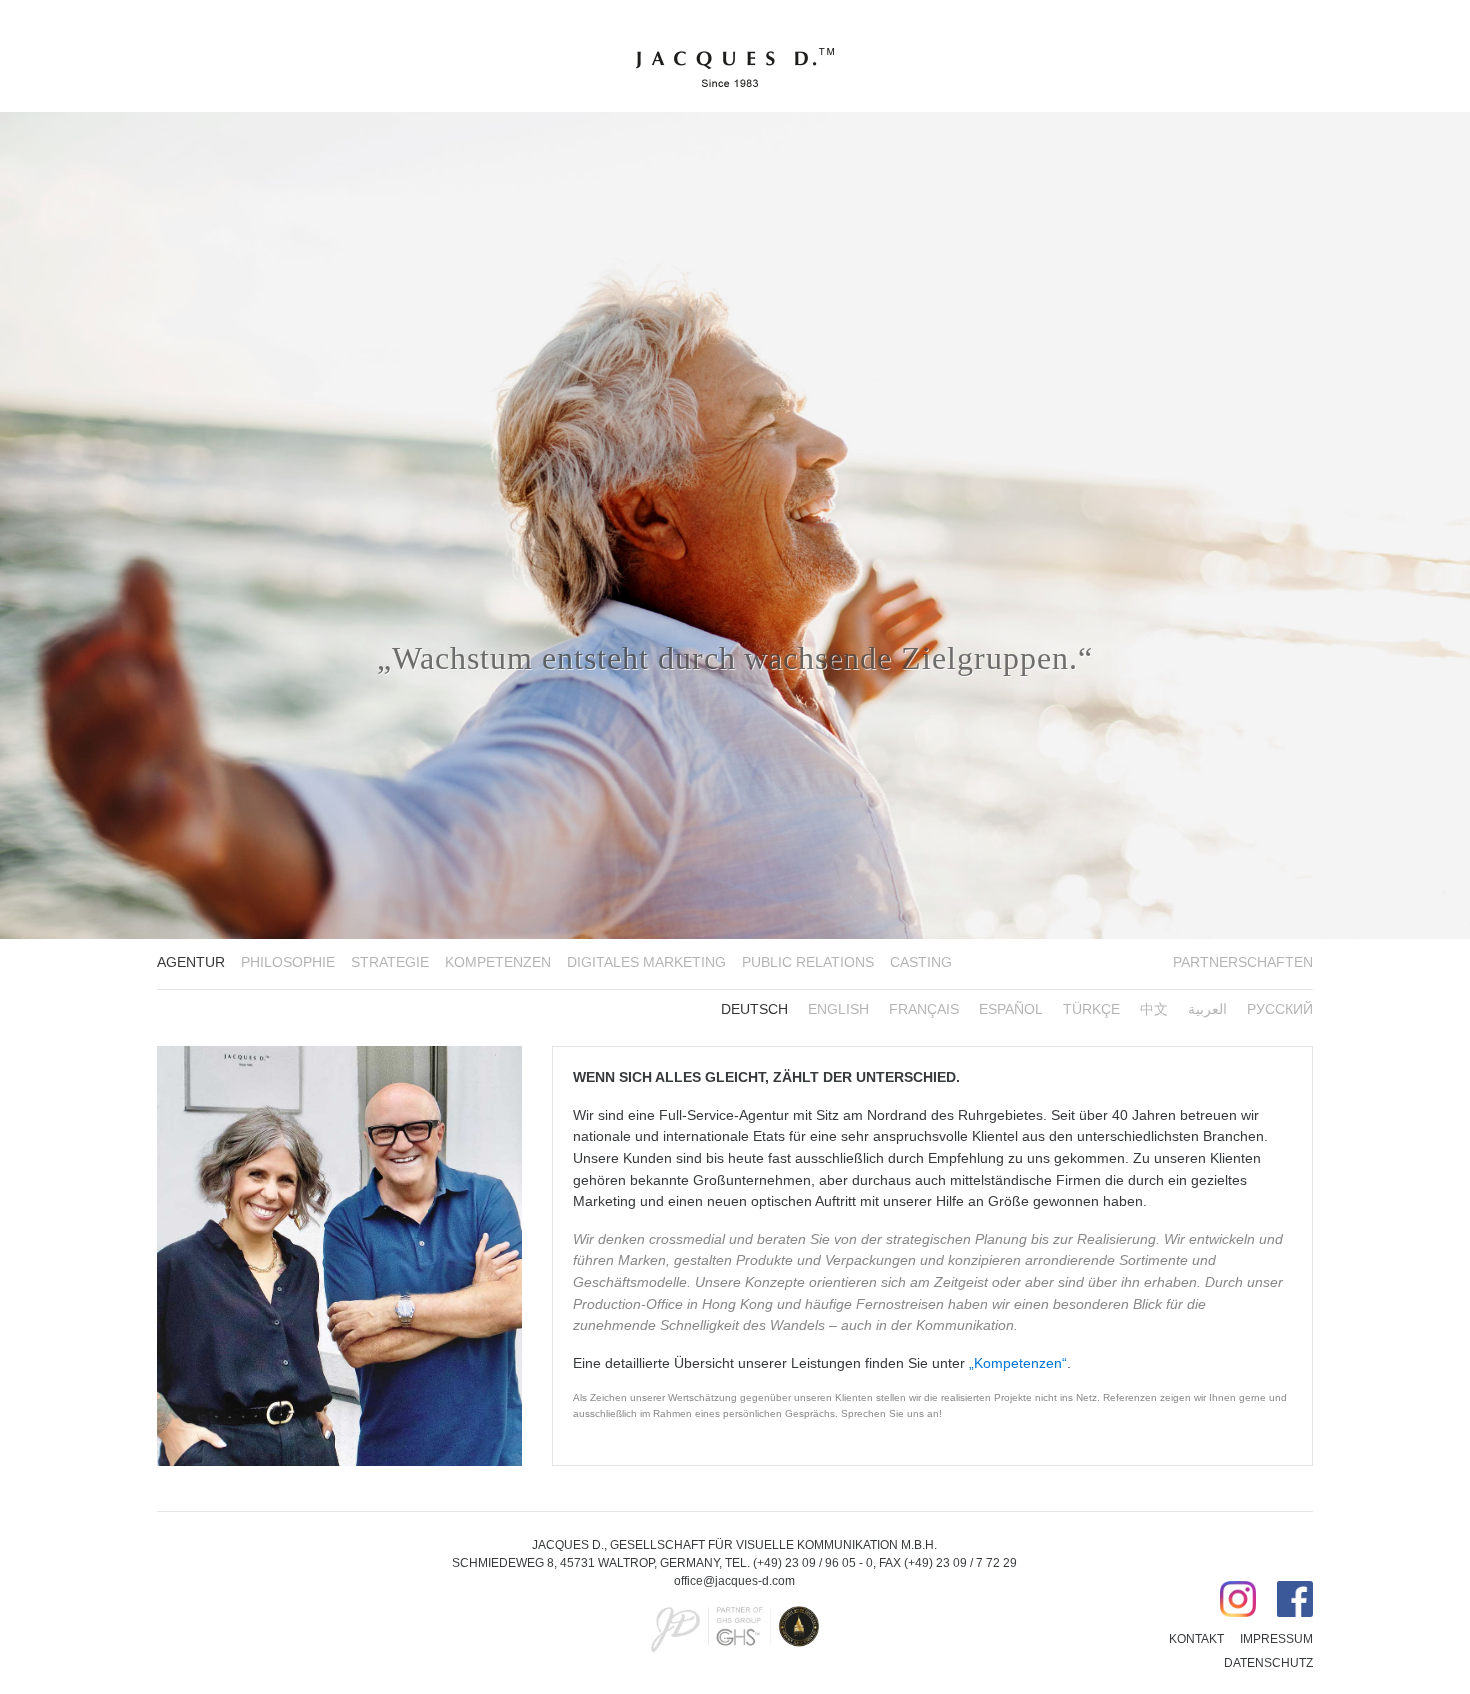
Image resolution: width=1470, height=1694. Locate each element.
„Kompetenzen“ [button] (1018, 1363)
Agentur (191, 962)
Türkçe (1091, 1009)
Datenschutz (1268, 1663)
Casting (921, 962)
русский (1280, 1009)
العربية (1207, 1009)
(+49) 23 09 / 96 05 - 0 (813, 1563)
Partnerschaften (1243, 962)
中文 (1154, 1009)
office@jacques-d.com (734, 1581)
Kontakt (1196, 1639)
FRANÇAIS (924, 1009)
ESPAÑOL (1011, 1009)
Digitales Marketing (646, 962)
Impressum (1276, 1639)
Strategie (390, 962)
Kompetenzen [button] (498, 962)
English (838, 1009)
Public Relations (808, 962)
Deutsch (754, 1009)
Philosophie (288, 962)
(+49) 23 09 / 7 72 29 (960, 1563)
